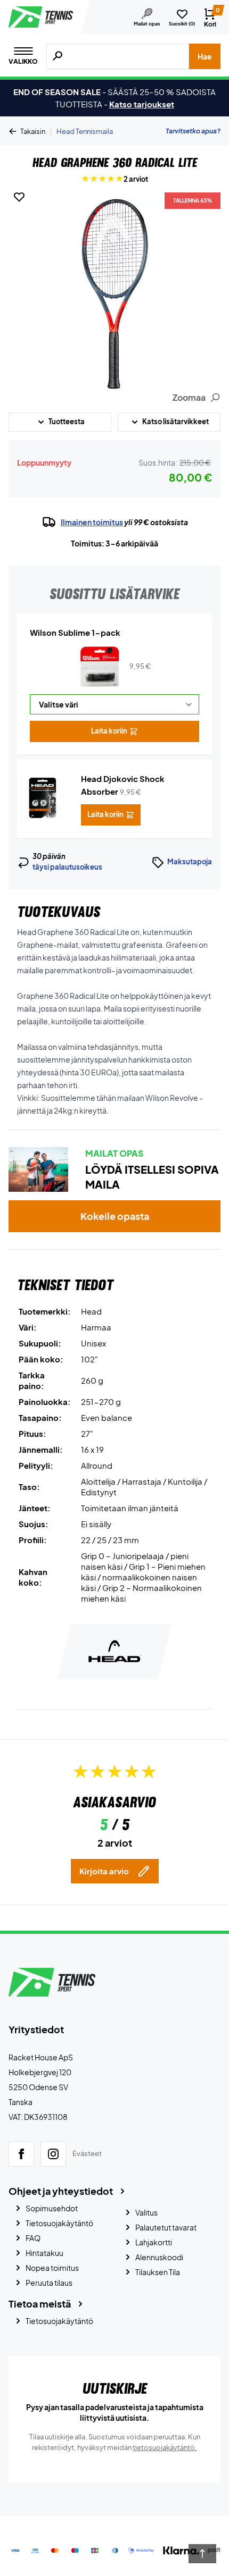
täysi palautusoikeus (67, 867)
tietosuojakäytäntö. (165, 2447)
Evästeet (87, 2153)
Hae (205, 56)
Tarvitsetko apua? (193, 131)
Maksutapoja (190, 862)
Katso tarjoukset (142, 104)
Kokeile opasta (115, 1216)
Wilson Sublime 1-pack (75, 632)
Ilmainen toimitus (92, 522)
